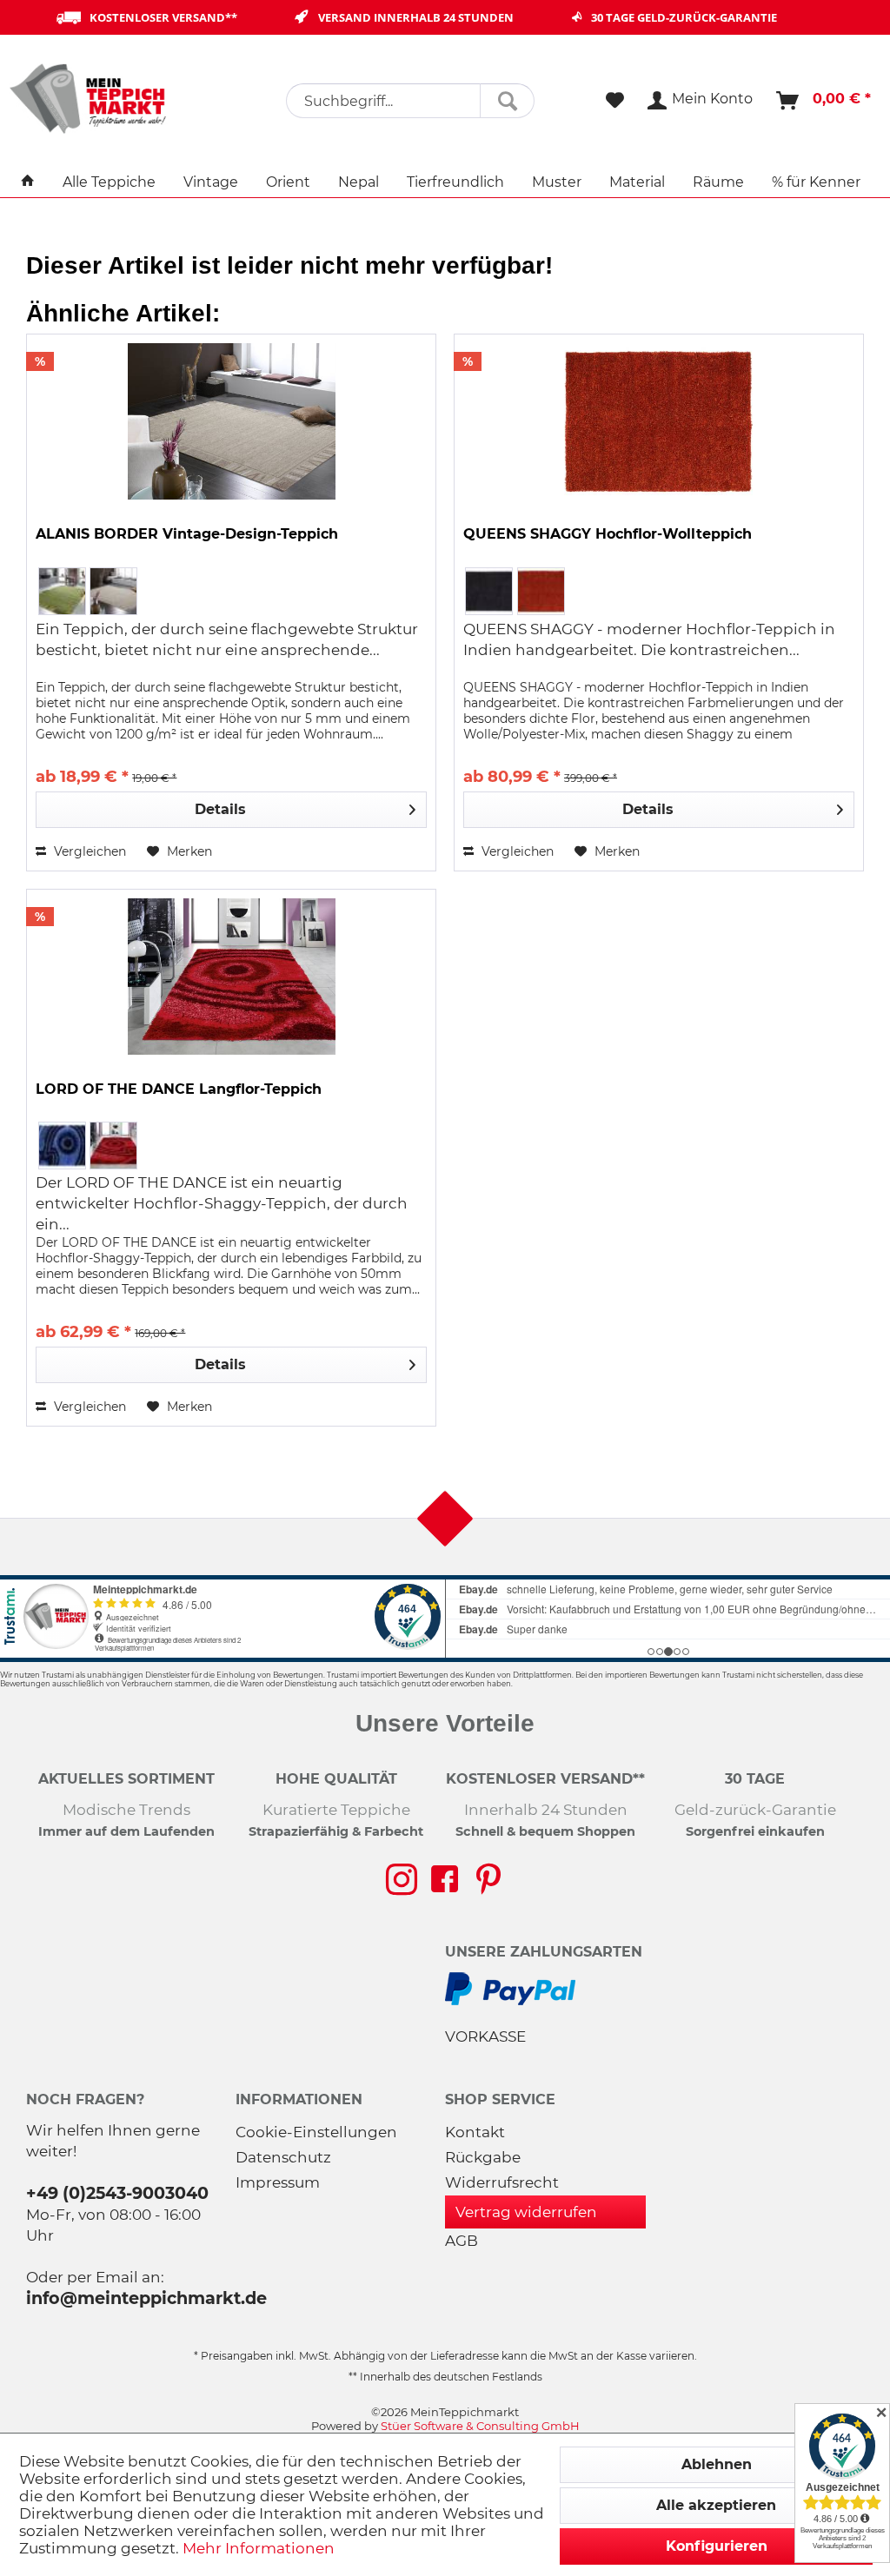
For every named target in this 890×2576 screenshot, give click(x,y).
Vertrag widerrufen (526, 2212)
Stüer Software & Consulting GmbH (480, 2426)
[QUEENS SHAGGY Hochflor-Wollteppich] (659, 421)
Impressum (278, 2182)
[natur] (113, 591)
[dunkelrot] (113, 1146)
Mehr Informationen (259, 2548)
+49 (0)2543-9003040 (117, 2193)
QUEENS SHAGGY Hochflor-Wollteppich (608, 534)
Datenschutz (283, 2157)
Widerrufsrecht (502, 2182)
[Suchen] (507, 101)
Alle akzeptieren (716, 2505)
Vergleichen (88, 851)
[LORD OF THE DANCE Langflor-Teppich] (231, 977)
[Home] (28, 182)
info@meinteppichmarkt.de (146, 2298)
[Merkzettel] (615, 101)
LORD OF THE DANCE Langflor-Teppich (179, 1089)
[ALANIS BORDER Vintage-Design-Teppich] (231, 421)
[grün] (62, 591)
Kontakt (475, 2132)
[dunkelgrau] (489, 591)
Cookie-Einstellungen (316, 2132)
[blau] (62, 1146)
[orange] (541, 591)
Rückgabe (483, 2157)
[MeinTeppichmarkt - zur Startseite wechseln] (94, 98)
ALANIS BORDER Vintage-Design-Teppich (187, 534)
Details (220, 809)
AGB (462, 2241)
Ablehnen (717, 2464)
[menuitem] (411, 101)
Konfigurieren (717, 2546)
